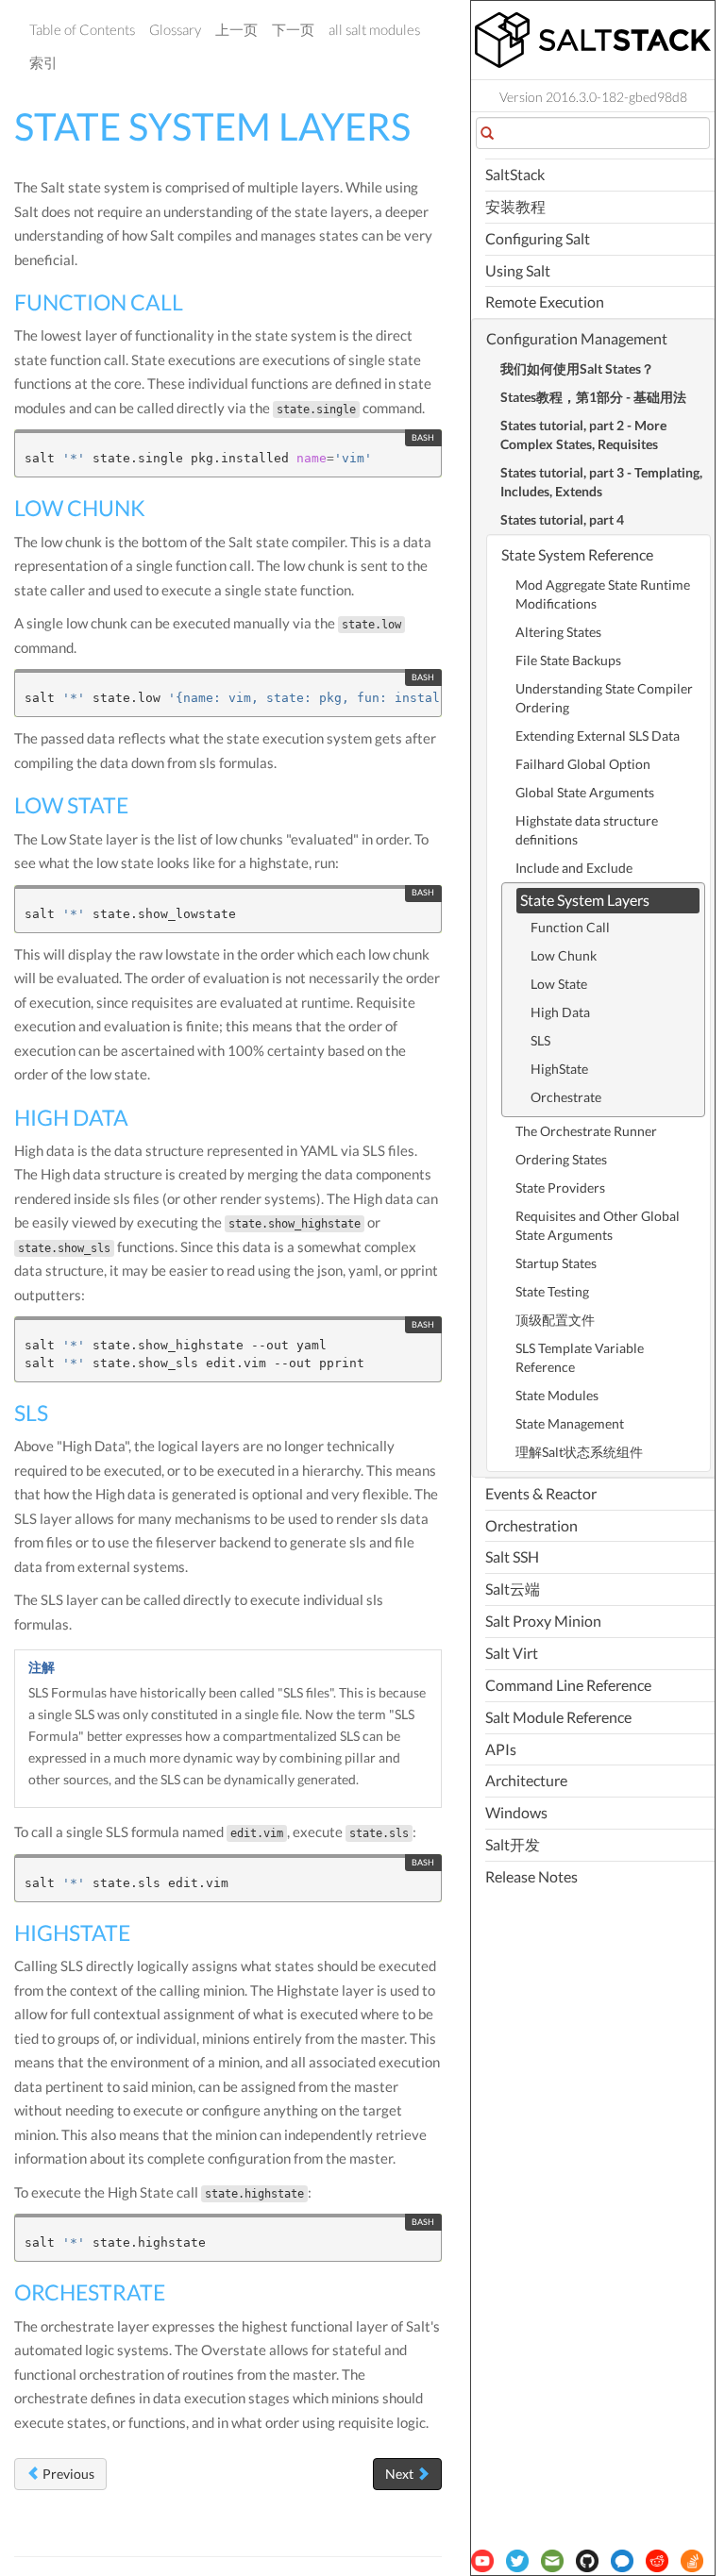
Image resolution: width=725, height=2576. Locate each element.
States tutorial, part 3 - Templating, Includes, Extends (601, 482)
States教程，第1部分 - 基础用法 (593, 397)
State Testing (552, 1291)
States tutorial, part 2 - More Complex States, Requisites (583, 435)
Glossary (175, 29)
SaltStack (515, 174)
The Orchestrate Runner (586, 1131)
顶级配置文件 (555, 1320)
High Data (560, 1012)
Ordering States (561, 1159)
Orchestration (531, 1525)
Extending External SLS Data (598, 736)
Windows (516, 1812)
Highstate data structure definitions (587, 830)
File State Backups (568, 660)
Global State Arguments (585, 792)
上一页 (236, 29)
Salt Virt (512, 1653)
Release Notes (531, 1876)
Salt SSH (512, 1556)
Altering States (558, 632)
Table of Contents (82, 29)
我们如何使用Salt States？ (577, 368)
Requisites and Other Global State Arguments (598, 1225)
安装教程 (515, 206)
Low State (559, 984)
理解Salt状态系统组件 (579, 1452)
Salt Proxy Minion (543, 1621)
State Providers (560, 1188)
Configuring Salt (538, 238)
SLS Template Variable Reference (580, 1357)
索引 (43, 62)
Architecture (526, 1780)
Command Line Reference (568, 1685)
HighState (559, 1069)
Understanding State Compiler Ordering (604, 698)
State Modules (557, 1395)
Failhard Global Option (583, 764)
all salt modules (374, 29)
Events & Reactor (541, 1493)
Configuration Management (577, 338)
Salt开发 (513, 1844)
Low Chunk (564, 955)
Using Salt (518, 270)
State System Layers (585, 900)
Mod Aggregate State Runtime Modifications (603, 594)
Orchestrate (566, 1097)
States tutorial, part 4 (562, 519)
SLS (540, 1040)
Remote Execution (545, 301)
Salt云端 (513, 1589)
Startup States (556, 1263)
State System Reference (577, 554)
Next (401, 2474)
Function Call (570, 927)
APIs (501, 1749)
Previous (67, 2474)
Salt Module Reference (558, 1717)
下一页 (293, 29)
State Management (570, 1423)
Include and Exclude (574, 868)
